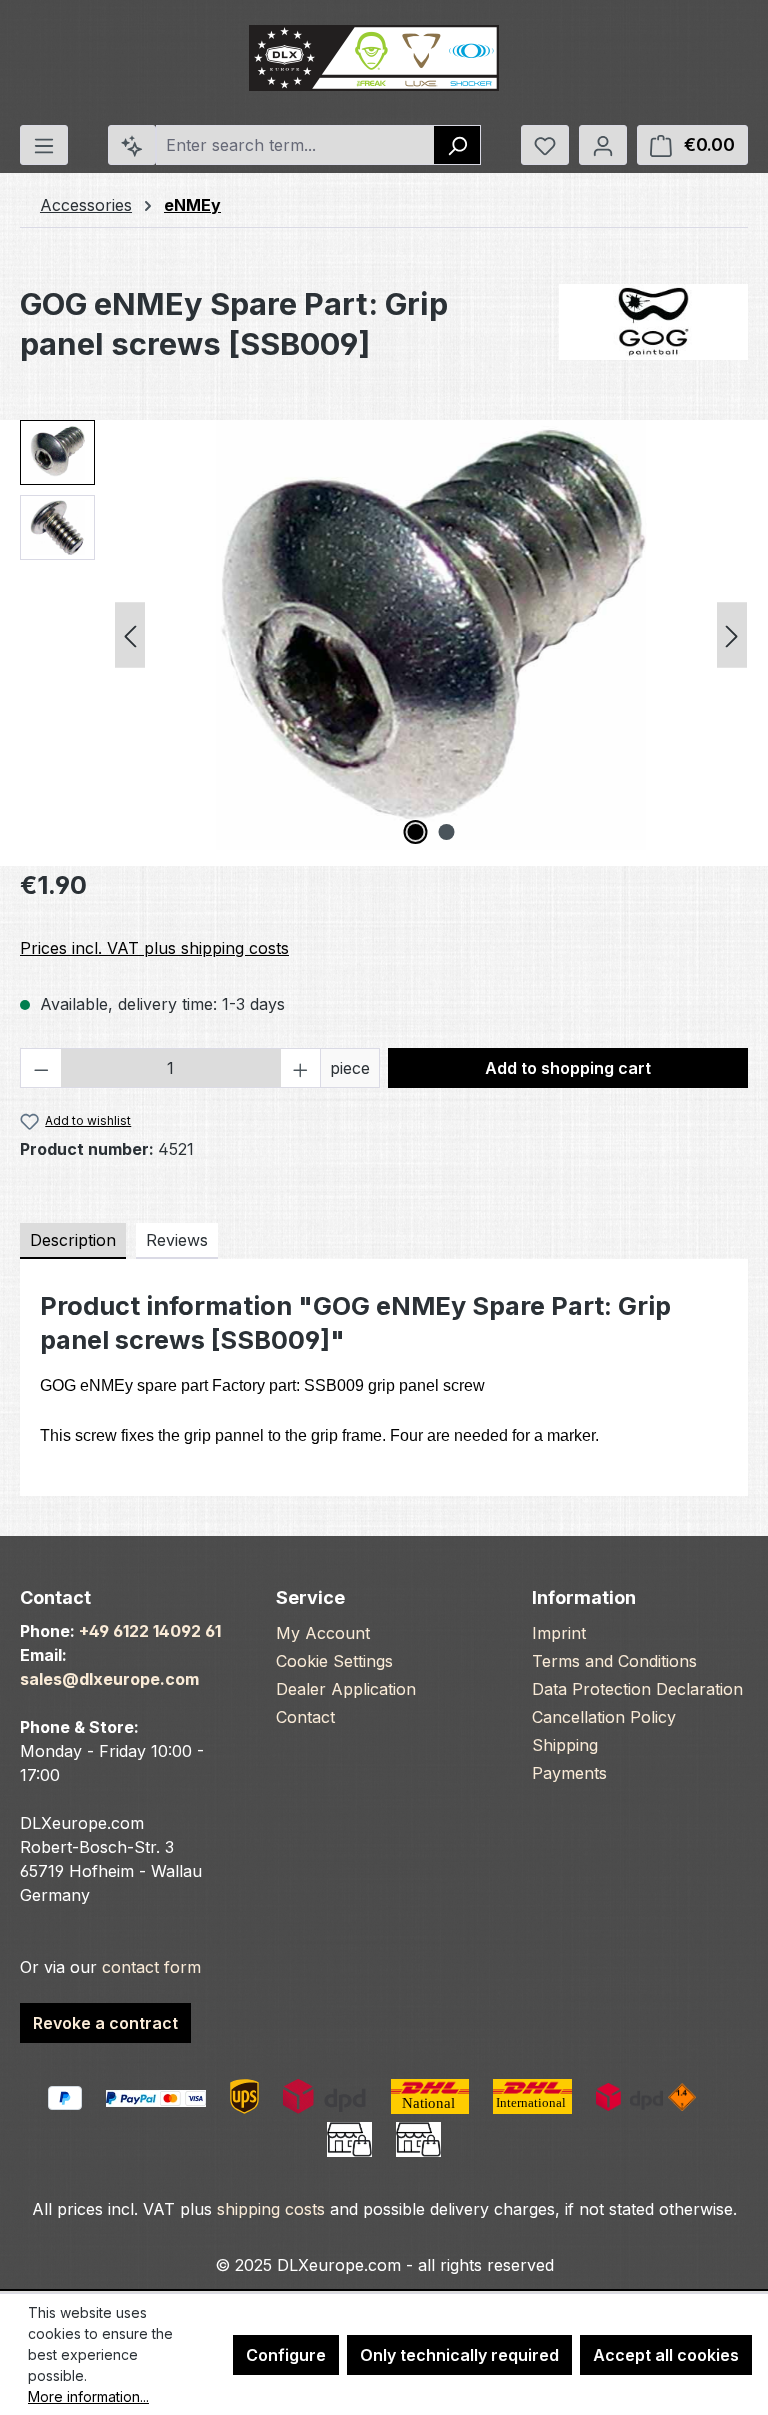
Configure (286, 2355)
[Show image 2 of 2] (447, 832)
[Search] (457, 145)
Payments (569, 1773)
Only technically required (459, 2355)
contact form (151, 1967)
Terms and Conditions (614, 1661)
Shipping (565, 1745)
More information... (88, 2396)
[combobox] (295, 145)
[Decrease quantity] (41, 1068)
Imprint (559, 1633)
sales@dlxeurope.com (109, 1679)
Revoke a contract (105, 2023)
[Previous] (130, 635)
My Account (323, 1633)
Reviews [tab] (177, 1240)
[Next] (732, 635)
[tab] (73, 1241)
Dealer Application (346, 1689)
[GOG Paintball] (653, 322)
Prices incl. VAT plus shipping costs (154, 948)
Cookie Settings (334, 1661)
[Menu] (44, 145)
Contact (305, 1717)
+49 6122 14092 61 (150, 1631)
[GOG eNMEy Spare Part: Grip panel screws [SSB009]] (431, 635)
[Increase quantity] (301, 1068)
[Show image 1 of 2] (416, 832)
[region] (384, 635)
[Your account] (603, 145)
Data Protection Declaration (637, 1689)
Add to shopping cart (568, 1068)
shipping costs (271, 2209)
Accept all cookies (666, 2355)
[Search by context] (132, 145)
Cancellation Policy (604, 1717)
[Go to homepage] (374, 58)
